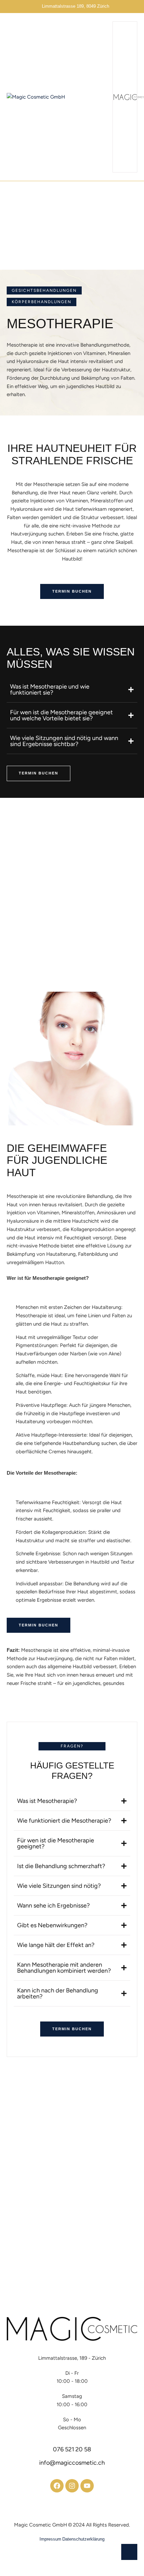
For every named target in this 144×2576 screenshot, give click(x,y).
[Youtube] (87, 2486)
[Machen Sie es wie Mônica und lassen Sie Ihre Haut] (36, 2197)
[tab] (72, 690)
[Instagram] (72, 2486)
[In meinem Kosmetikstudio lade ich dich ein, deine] (36, 2114)
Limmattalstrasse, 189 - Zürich (72, 2358)
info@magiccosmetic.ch (72, 2463)
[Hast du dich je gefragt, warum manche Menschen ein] (108, 2156)
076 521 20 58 (72, 2449)
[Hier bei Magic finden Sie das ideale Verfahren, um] (108, 2197)
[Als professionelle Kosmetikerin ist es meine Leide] (108, 2114)
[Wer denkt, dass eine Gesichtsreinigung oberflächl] (36, 2238)
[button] (72, 591)
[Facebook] (57, 2486)
